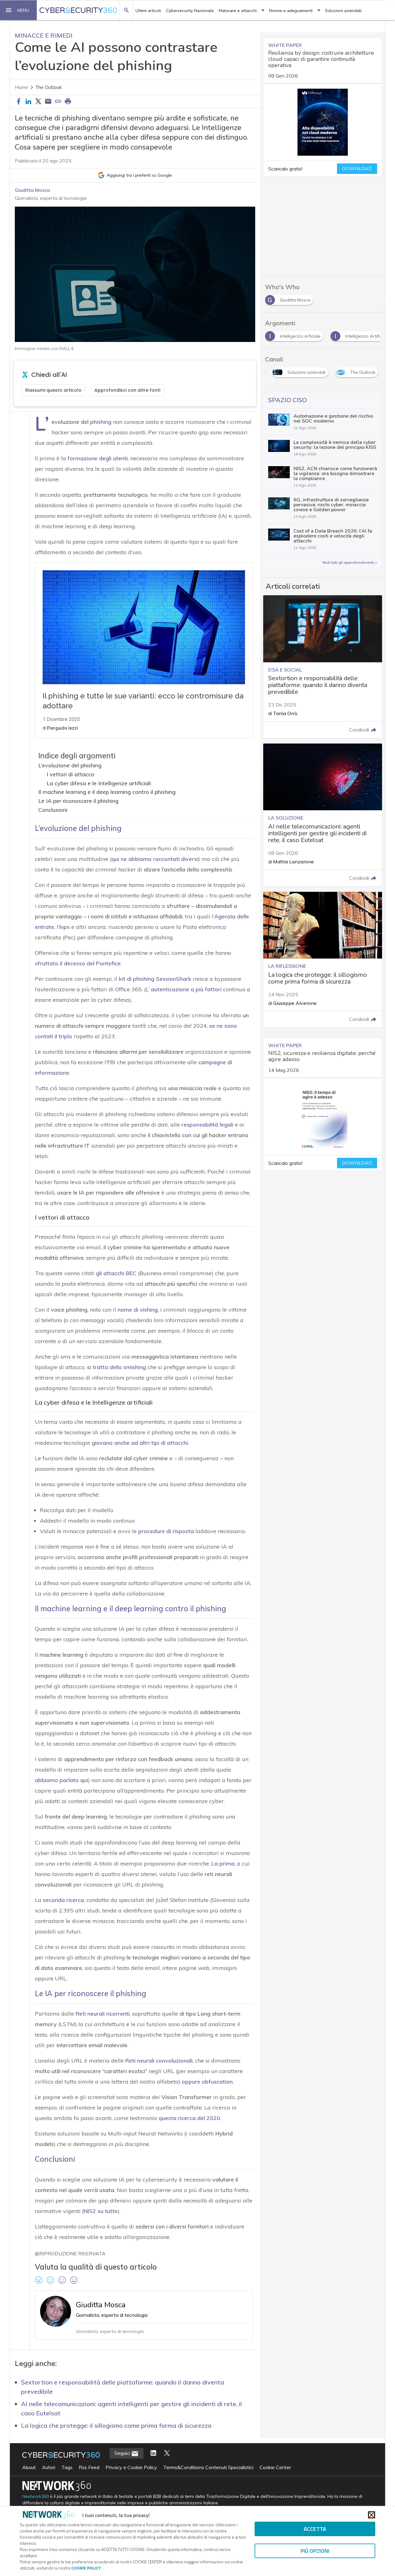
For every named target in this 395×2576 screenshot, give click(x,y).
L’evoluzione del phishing (70, 765)
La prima (223, 1863)
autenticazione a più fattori (186, 989)
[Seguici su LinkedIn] (153, 2453)
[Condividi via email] (48, 102)
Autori (49, 2467)
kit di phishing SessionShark (155, 979)
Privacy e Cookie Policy (131, 2467)
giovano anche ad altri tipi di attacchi (140, 1443)
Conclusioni (53, 810)
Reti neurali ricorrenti (103, 2014)
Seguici (123, 2453)
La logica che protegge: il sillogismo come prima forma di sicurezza (116, 2425)
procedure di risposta (166, 1531)
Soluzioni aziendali (343, 11)
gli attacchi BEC (116, 1273)
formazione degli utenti (98, 458)
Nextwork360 (35, 2496)
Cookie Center (275, 2467)
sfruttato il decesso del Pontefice (78, 963)
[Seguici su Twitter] (167, 2453)
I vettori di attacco (71, 774)
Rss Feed (89, 2467)
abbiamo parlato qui (61, 1780)
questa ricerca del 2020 (189, 2118)
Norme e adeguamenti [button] (291, 11)
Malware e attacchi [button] (238, 11)
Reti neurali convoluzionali (159, 2061)
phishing (101, 422)
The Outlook (49, 87)
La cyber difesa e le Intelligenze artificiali (99, 783)
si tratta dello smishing (116, 1367)
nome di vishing (138, 1310)
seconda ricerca (63, 1900)
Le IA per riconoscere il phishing (78, 801)
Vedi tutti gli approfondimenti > (350, 563)
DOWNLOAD (357, 169)
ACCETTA (315, 2529)
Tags (67, 2467)
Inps (64, 927)
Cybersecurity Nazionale (190, 11)
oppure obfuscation (207, 2082)
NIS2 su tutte (101, 2211)
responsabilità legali (207, 1125)
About (29, 2467)
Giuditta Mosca (32, 190)
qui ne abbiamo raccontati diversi (155, 859)
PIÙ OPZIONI (315, 2551)
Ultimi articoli (148, 11)
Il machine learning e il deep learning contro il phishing (107, 792)
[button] (19, 10)
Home (21, 87)
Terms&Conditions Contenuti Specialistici (208, 2467)
